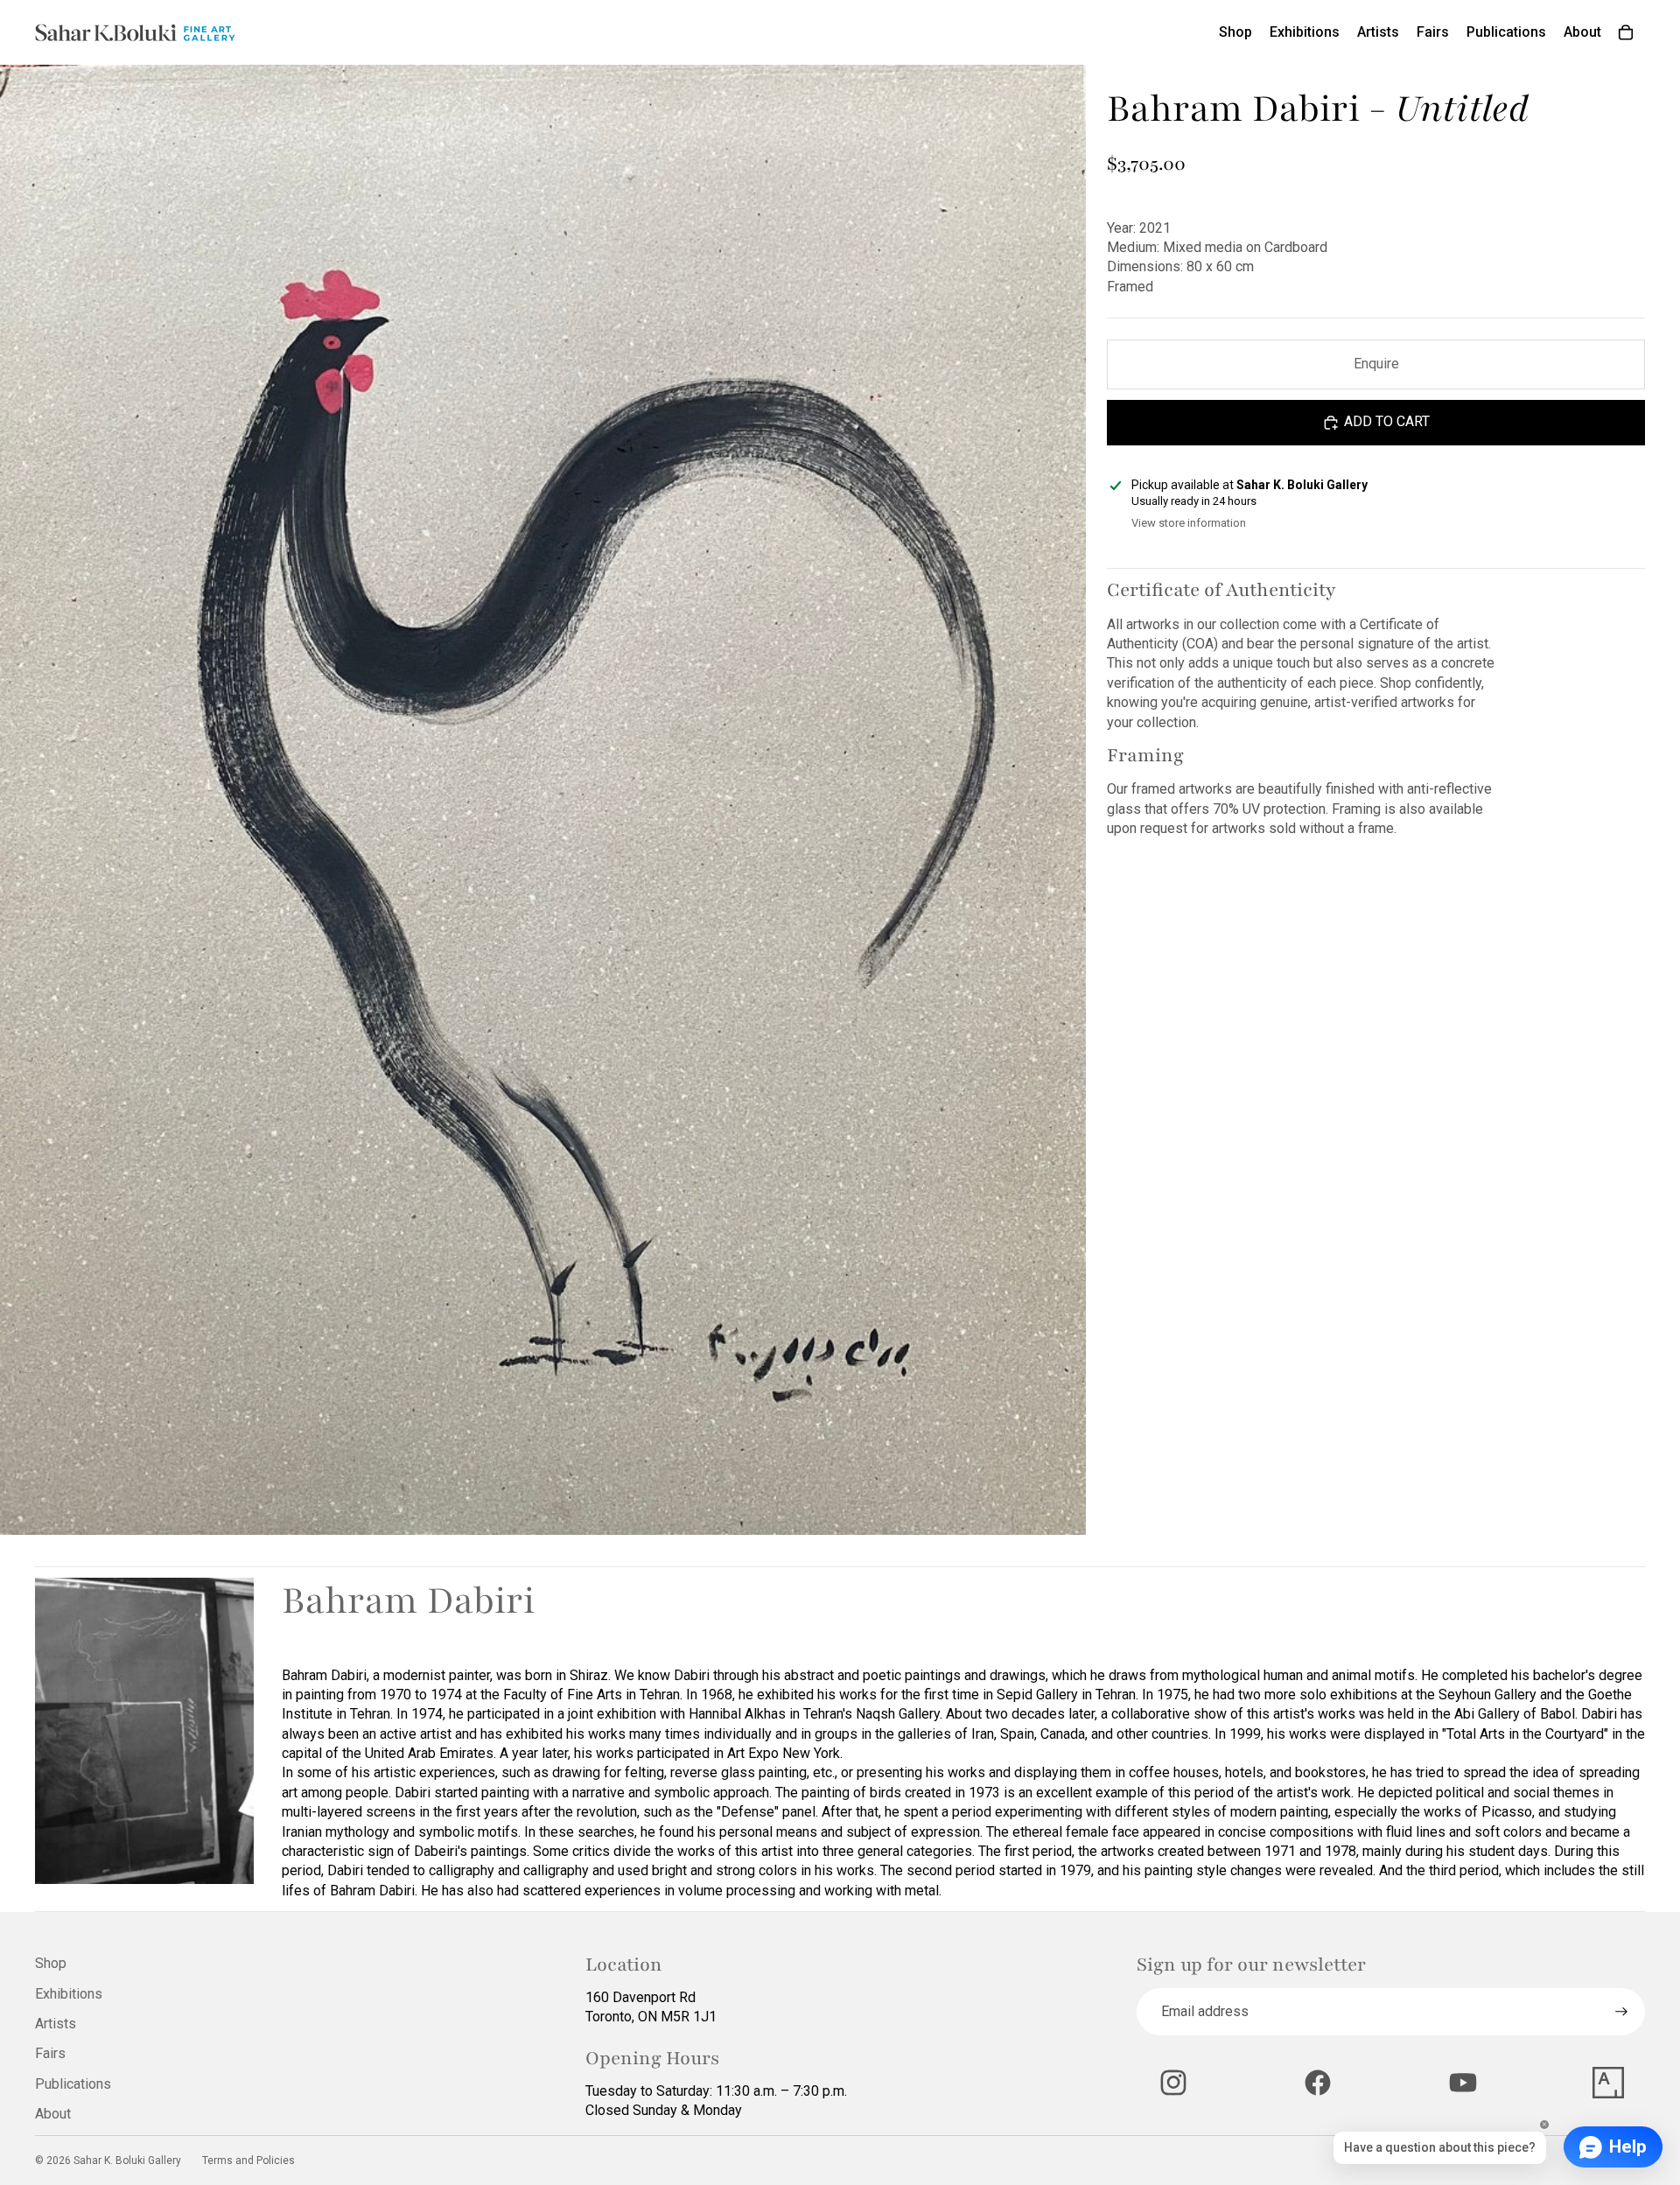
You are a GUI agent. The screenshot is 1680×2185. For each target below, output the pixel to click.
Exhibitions (69, 1994)
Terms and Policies (248, 2160)
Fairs (50, 2053)
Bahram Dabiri (408, 1600)
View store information (1189, 523)
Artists (56, 2024)
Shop (51, 1963)
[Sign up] (1621, 2012)
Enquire (1376, 364)
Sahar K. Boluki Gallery (127, 2160)
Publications (73, 2084)
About (53, 2114)
